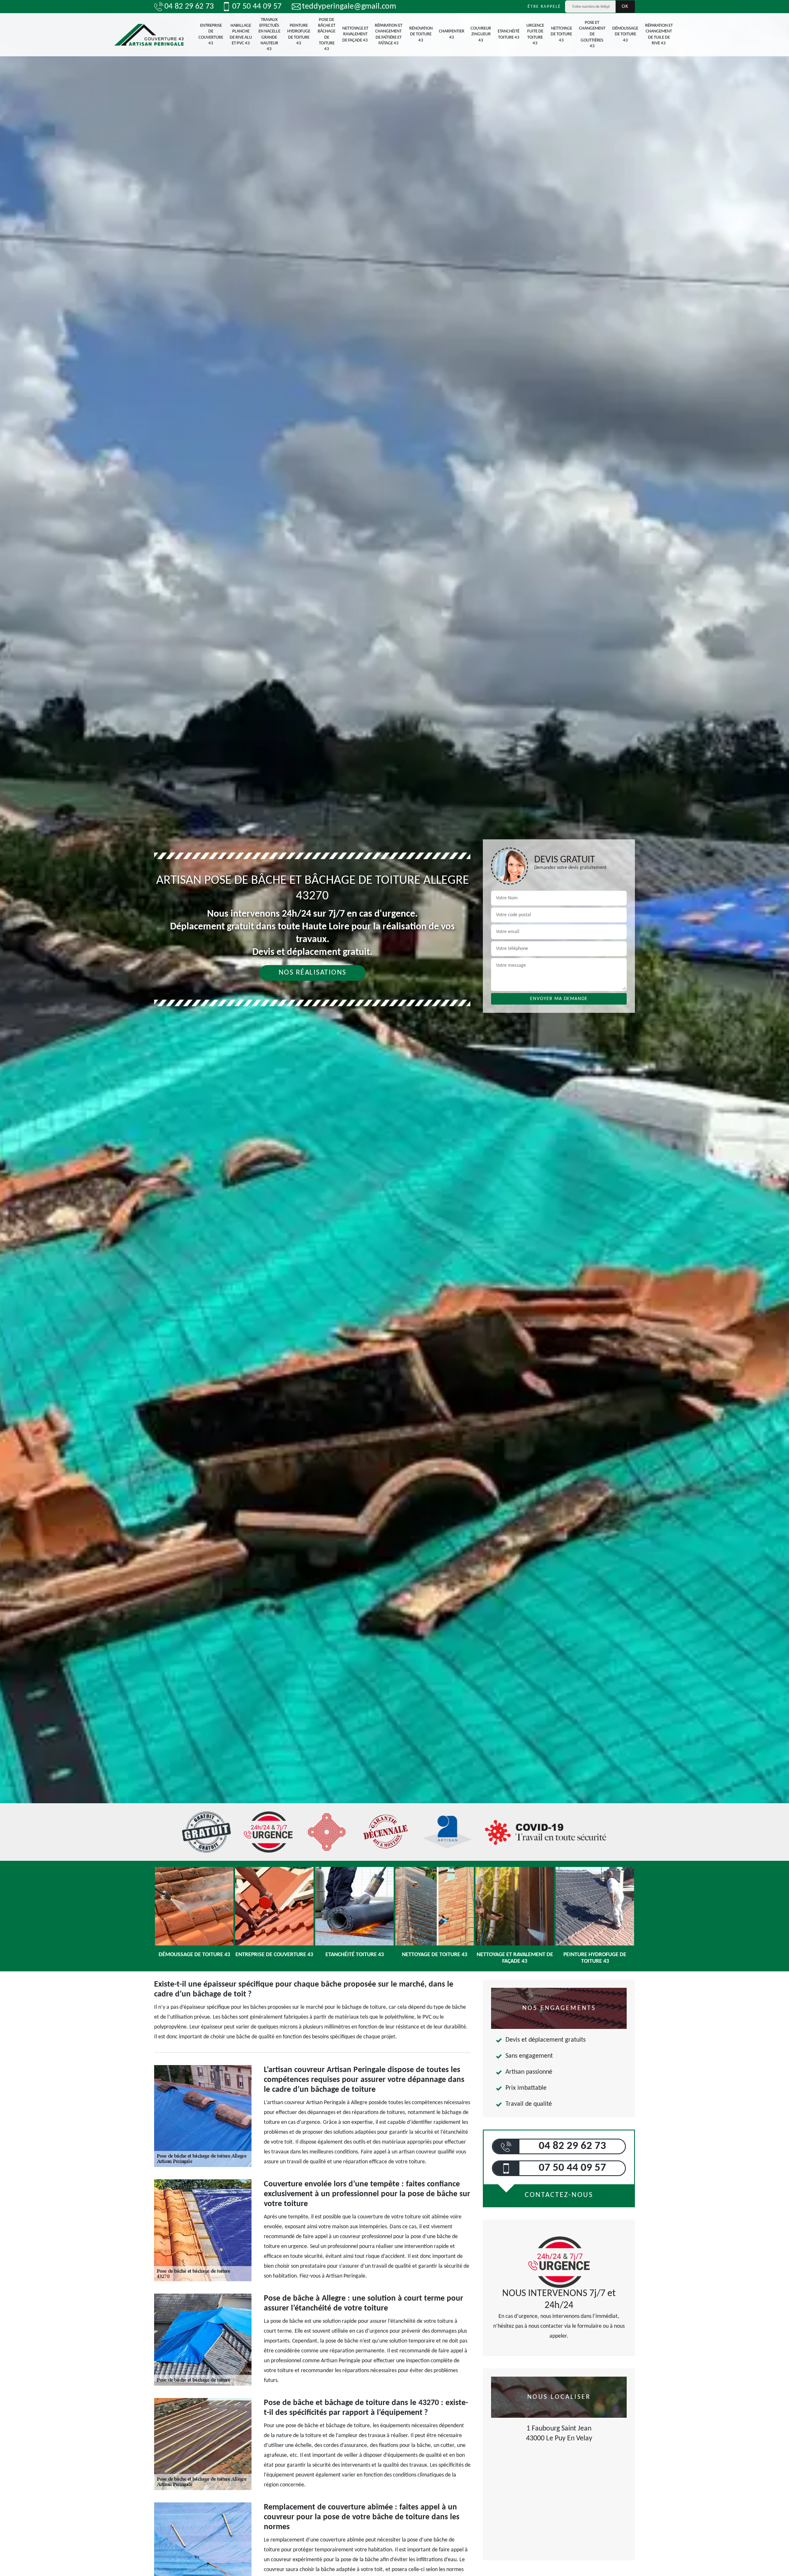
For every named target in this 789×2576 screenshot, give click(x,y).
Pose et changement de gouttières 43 (592, 35)
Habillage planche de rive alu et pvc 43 (241, 35)
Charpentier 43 (452, 34)
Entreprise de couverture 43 (211, 35)
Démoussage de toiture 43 (625, 35)
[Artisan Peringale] (149, 35)
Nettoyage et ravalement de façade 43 (355, 35)
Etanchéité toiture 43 (509, 34)
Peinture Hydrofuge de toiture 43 (299, 35)
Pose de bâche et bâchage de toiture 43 (326, 35)
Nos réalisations (313, 973)
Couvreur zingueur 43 (481, 35)
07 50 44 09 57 (257, 7)
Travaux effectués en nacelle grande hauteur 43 (269, 35)
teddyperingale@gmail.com (349, 7)
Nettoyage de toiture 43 (561, 35)
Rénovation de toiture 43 (421, 35)
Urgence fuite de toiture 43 (535, 35)
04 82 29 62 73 (189, 7)
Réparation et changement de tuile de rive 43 (659, 35)
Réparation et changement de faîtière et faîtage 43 (389, 35)
